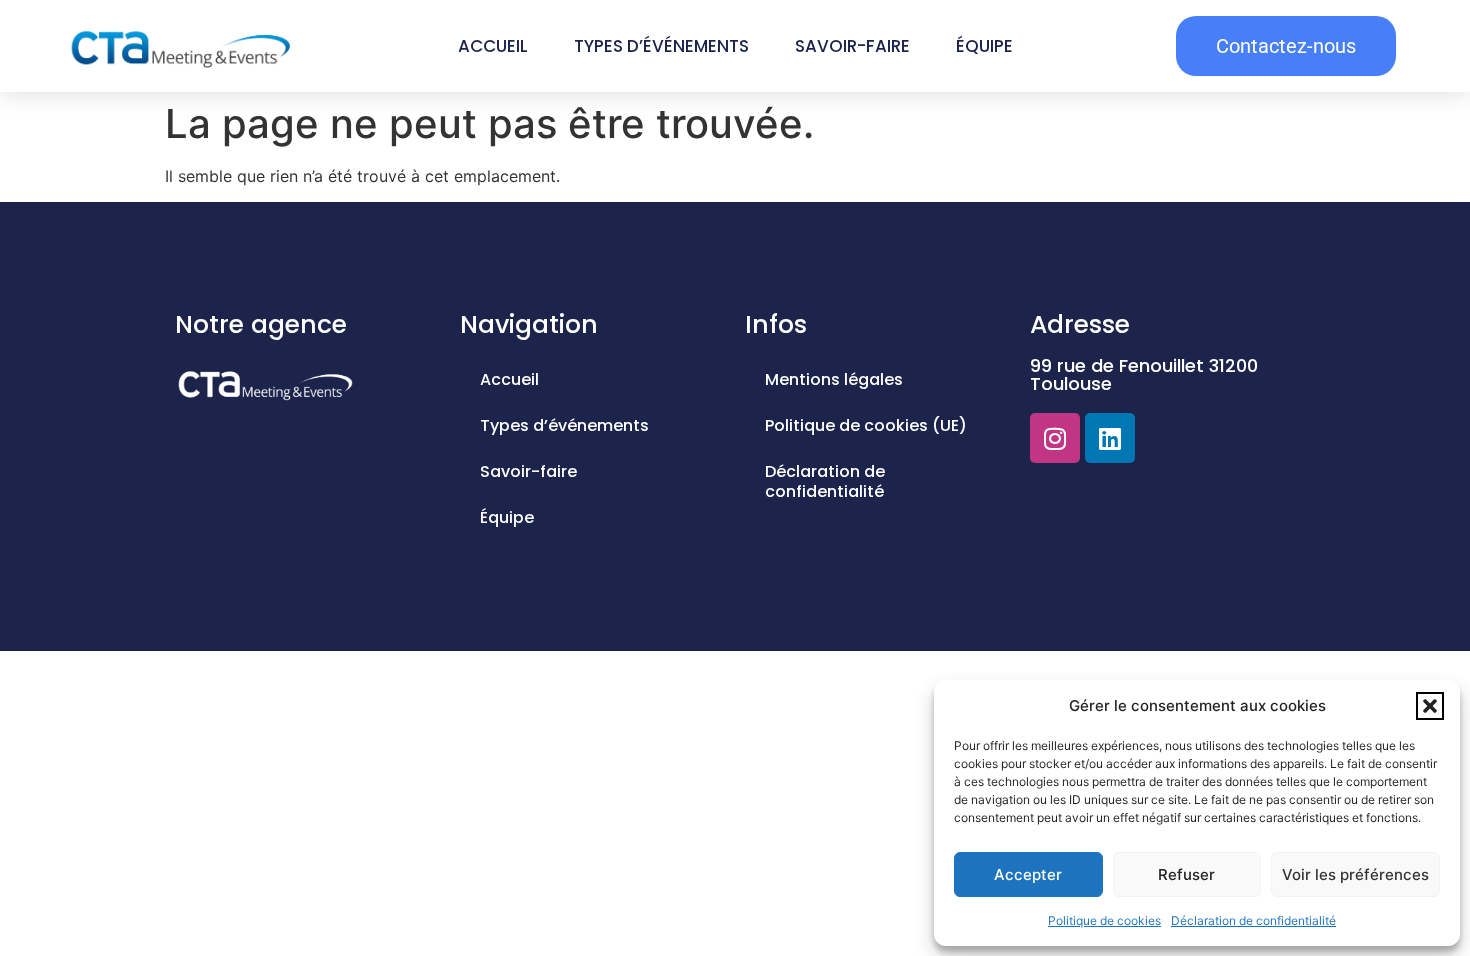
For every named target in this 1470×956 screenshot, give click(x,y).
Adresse (1080, 324)
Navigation (529, 324)
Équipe (984, 46)
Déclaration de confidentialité (1253, 920)
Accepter (1028, 874)
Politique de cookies (1104, 920)
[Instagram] (1055, 438)
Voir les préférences (1355, 874)
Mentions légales (834, 379)
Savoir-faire (852, 46)
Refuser (1186, 874)
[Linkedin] (1110, 438)
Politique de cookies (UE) (866, 425)
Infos (776, 324)
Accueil (493, 46)
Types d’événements (661, 46)
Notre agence (261, 324)
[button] (1430, 706)
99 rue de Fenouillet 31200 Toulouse (1144, 374)
